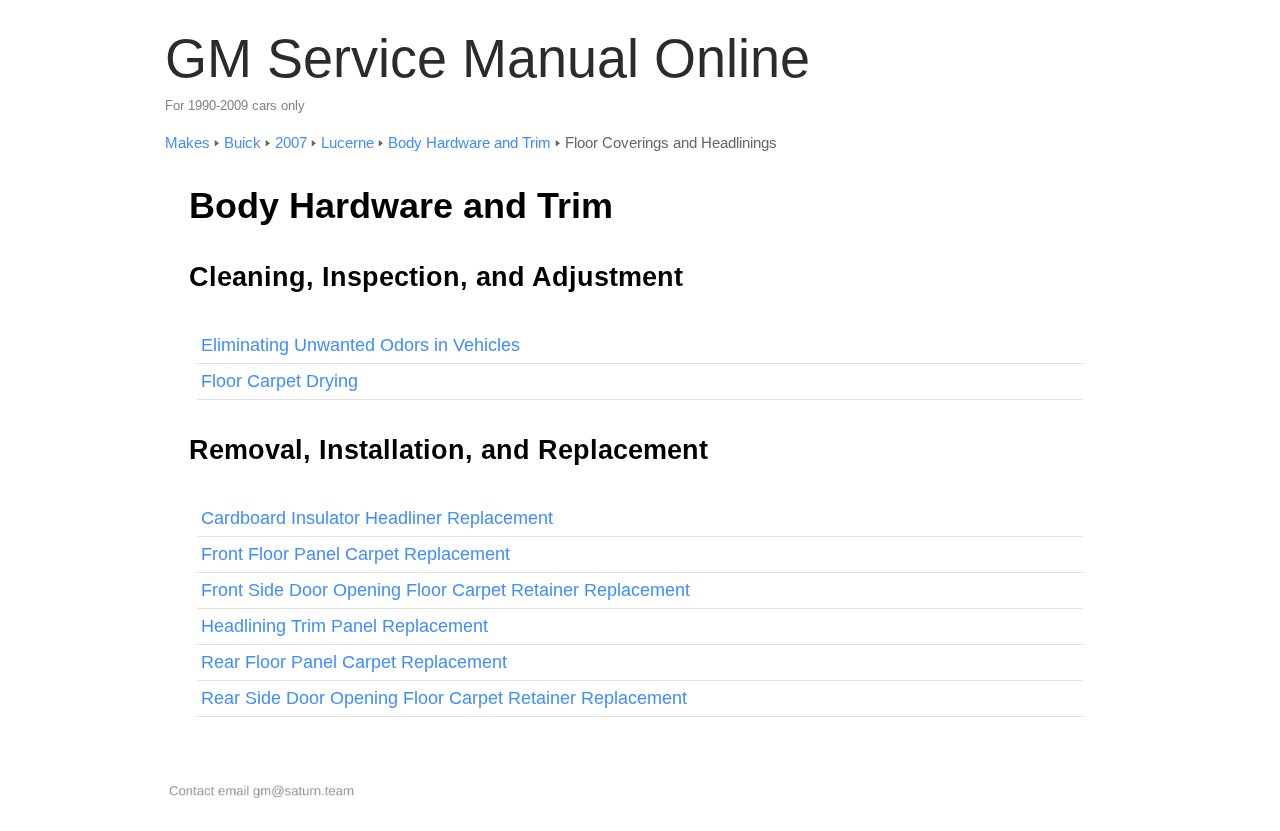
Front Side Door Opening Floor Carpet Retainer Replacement (445, 590)
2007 (291, 142)
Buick (242, 142)
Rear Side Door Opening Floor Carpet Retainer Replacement (444, 698)
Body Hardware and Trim (469, 142)
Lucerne (347, 142)
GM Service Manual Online (487, 58)
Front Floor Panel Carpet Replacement (355, 554)
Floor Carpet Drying (279, 381)
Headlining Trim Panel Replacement (344, 626)
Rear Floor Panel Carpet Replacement (354, 662)
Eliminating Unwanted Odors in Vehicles (360, 345)
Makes (187, 142)
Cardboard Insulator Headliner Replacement (377, 518)
